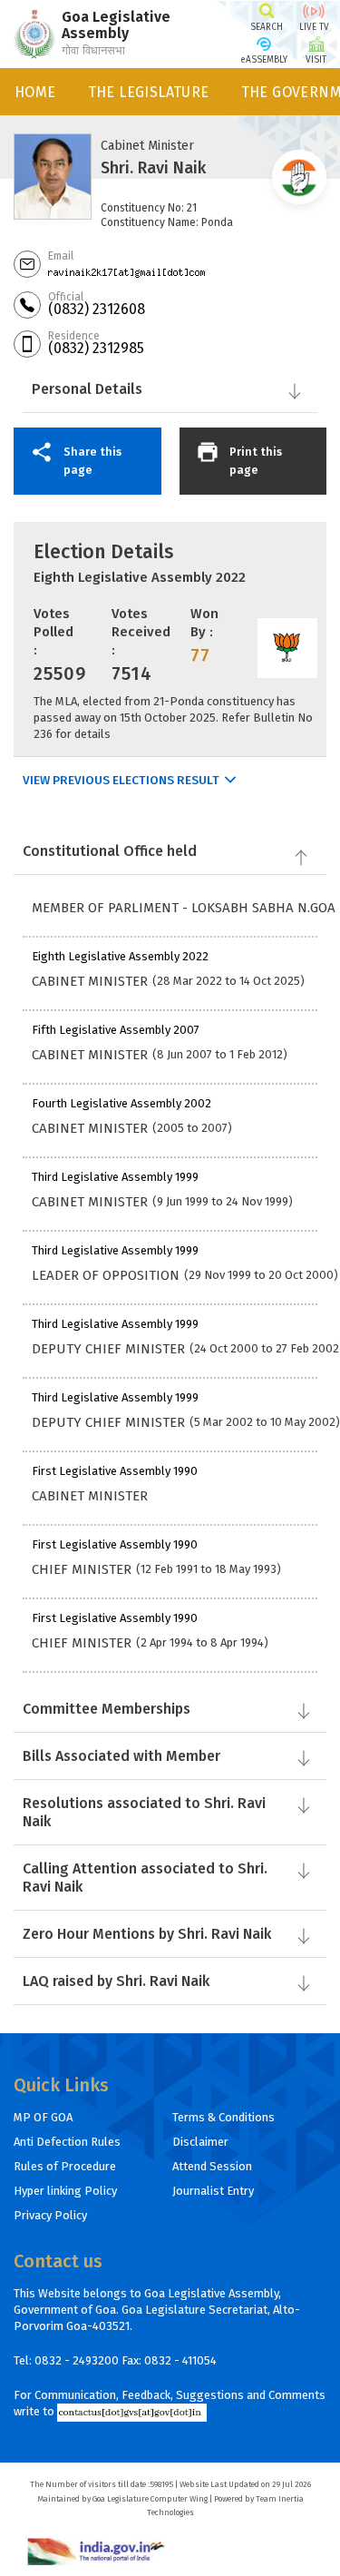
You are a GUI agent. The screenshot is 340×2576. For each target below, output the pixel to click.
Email (61, 256)
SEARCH (267, 27)
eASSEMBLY (264, 60)
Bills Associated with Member (121, 1756)
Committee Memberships (107, 1709)
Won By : (204, 623)
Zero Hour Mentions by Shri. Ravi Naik (147, 1934)
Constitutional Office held (110, 851)
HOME (35, 92)
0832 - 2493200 (77, 2360)
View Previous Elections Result (121, 781)
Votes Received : (141, 632)
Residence (74, 336)
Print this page (256, 461)
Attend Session (212, 2166)
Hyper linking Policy (65, 2191)
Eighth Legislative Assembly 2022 (140, 577)
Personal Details (87, 389)
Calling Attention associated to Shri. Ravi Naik (145, 1878)
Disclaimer (200, 2142)
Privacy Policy (50, 2215)
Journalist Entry (213, 2191)
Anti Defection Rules (67, 2142)
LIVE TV (314, 27)
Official (66, 297)
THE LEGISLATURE (149, 92)
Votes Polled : (53, 632)
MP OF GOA (43, 2117)
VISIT (316, 60)
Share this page (92, 461)
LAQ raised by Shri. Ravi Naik (116, 1981)
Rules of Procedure (65, 2166)
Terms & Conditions (223, 2117)
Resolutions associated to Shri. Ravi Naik (144, 1812)
